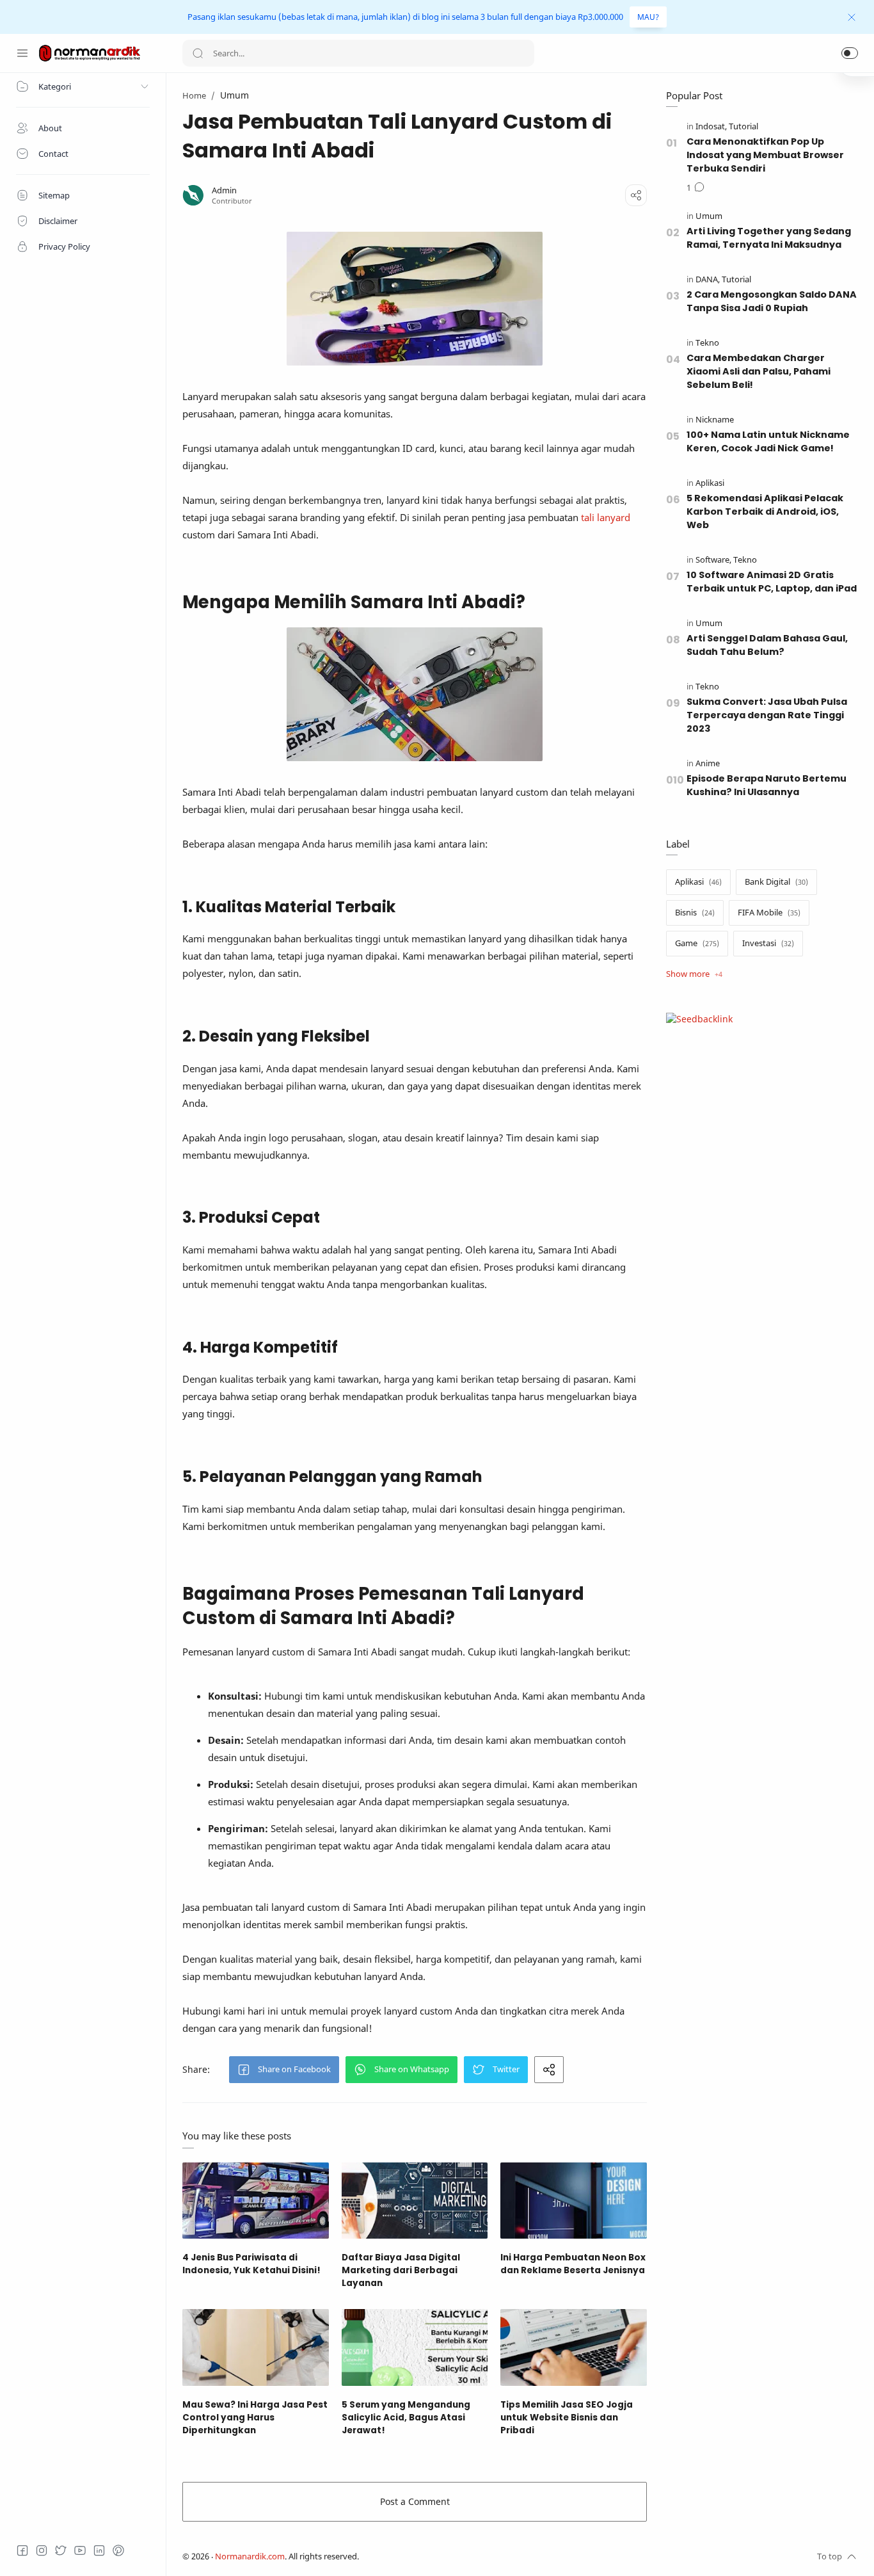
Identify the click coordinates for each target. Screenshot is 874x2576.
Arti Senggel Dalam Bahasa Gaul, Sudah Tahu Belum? (767, 645)
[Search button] (198, 53)
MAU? (648, 17)
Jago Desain (444, 2556)
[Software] (713, 560)
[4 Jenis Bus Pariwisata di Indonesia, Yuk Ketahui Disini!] (256, 2201)
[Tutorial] (743, 126)
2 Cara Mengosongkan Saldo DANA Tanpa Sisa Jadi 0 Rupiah (772, 301)
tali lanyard (606, 517)
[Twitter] (61, 2550)
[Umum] (709, 216)
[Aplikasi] (710, 483)
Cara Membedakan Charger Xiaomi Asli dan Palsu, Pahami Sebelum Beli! (759, 371)
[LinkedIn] (99, 2550)
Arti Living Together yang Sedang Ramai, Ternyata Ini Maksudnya (769, 238)
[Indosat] (711, 126)
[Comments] (695, 188)
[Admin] (224, 190)
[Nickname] (715, 420)
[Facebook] (22, 2550)
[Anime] (708, 763)
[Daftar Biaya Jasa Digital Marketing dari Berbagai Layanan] (415, 2201)
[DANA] (708, 279)
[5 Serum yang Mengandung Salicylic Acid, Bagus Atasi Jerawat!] (415, 2347)
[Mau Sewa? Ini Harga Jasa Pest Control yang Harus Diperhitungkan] (256, 2347)
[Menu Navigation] (22, 53)
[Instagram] (42, 2550)
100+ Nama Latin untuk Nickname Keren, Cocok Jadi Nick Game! (768, 441)
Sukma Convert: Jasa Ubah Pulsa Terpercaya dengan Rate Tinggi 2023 (767, 715)
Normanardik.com (250, 2556)
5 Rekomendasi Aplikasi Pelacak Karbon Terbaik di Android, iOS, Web (765, 511)
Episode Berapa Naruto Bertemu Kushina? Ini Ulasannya (767, 785)
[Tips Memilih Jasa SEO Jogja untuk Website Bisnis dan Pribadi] (574, 2347)
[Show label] (694, 974)
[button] (850, 53)
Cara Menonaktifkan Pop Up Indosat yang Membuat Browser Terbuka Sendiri (765, 155)
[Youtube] (80, 2550)
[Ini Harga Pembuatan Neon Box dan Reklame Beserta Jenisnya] (574, 2201)
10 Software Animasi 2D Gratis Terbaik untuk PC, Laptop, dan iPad (772, 582)
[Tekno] (707, 343)
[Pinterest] (118, 2550)
